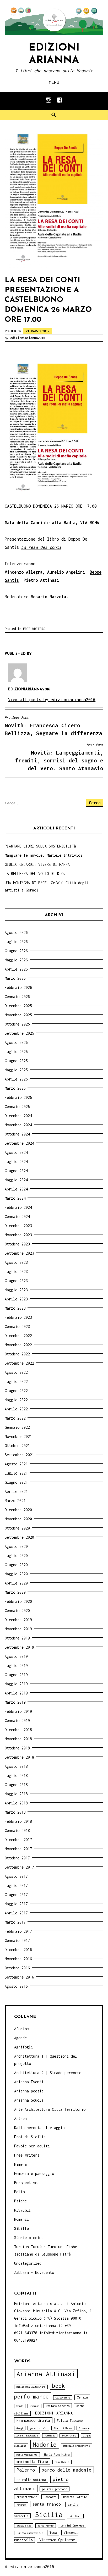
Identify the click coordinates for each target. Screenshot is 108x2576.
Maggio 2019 (16, 1684)
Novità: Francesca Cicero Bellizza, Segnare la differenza (53, 726)
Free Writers (27, 2155)
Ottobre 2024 (17, 1134)
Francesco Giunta (33, 2420)
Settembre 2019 (19, 1647)
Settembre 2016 (19, 1977)
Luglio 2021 (16, 1473)
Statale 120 (24, 2526)
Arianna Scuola (29, 2100)
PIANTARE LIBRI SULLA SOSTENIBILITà (40, 846)
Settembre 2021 (19, 1455)
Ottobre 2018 (17, 1748)
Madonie (45, 2444)
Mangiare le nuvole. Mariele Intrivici (44, 855)
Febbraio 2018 (18, 1821)
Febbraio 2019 (18, 1711)
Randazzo (50, 2497)
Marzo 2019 (15, 1702)
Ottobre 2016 (17, 1968)
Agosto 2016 (16, 1986)
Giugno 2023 (16, 1281)
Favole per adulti (32, 2146)
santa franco (47, 2504)
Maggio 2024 (16, 1180)
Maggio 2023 (16, 1290)
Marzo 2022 (15, 1418)
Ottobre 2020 (17, 1528)
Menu (54, 82)
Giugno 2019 (16, 1675)
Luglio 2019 (16, 1666)
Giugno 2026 (16, 951)
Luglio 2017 (16, 1885)
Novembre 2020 (18, 1519)
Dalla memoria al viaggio (39, 2128)
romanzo (21, 2505)
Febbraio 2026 (18, 987)
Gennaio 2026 (17, 997)
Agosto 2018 (16, 1766)
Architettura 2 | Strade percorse (48, 2073)
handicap (50, 2436)
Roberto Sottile (75, 2497)
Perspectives (27, 2183)
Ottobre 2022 (17, 1354)
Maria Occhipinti (27, 2455)
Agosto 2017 (16, 1876)
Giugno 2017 (16, 1895)
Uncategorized (28, 2263)
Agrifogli (24, 2047)
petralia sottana (31, 2480)
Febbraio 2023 (18, 1317)
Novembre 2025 (18, 1015)
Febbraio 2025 (18, 1097)
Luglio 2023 (16, 1272)
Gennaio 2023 (17, 1326)
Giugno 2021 (16, 1482)
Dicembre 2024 (18, 1116)
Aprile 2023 (16, 1299)
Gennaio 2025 (17, 1107)
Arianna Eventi (29, 2082)
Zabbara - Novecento (34, 2272)
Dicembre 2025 (18, 1006)
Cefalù (82, 2397)
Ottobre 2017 (17, 1858)
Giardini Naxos (63, 2428)
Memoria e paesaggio (34, 2173)
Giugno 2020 (16, 1565)
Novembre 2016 (18, 1959)
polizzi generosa (55, 2489)
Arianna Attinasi (46, 2374)
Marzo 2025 (15, 1088)
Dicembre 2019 (18, 1620)
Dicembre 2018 (18, 1730)
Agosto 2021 (16, 1464)
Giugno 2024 (16, 1171)
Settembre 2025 (19, 1033)
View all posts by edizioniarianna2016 (52, 700)
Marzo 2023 (15, 1308)
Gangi (20, 2428)
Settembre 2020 (19, 1537)
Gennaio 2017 (17, 1940)
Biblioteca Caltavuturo (31, 2387)
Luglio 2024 (16, 1162)
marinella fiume (32, 2461)
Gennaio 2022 (17, 1427)
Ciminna (34, 2406)
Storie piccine (29, 2238)
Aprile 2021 (16, 1491)
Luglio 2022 (16, 1381)
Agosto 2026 (16, 932)
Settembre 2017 (19, 1867)
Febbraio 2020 (18, 1601)
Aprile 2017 (16, 1913)
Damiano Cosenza (58, 2406)
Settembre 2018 (19, 1757)
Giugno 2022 (16, 1391)
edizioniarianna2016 (28, 338)
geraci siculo (38, 2428)
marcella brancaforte (77, 2446)
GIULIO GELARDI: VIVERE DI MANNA (37, 864)
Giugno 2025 (16, 1061)
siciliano (75, 2516)
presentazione (27, 2497)
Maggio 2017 (16, 1904)
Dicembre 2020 (18, 1510)
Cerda (20, 2406)
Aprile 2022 (16, 1409)
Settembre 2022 (19, 1363)
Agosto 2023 (16, 1262)
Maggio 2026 (16, 960)
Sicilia (49, 2515)
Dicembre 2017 (18, 1840)
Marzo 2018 (15, 1812)
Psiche (20, 2201)
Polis (19, 2192)
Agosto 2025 (16, 1042)
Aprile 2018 (16, 1803)
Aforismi (23, 2029)
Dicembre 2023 (18, 1226)
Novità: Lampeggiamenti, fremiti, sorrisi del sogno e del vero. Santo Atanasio (59, 757)
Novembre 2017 (18, 1849)
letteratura (69, 2436)
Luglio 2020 (16, 1556)
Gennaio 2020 (17, 1611)
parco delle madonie (67, 2470)
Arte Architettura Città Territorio (50, 2109)
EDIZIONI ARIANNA (54, 2413)
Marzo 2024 (15, 1198)
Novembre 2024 (18, 1125)
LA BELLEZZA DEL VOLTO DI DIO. (35, 874)
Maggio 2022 (16, 1400)
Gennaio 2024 (17, 1217)
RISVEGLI (23, 2210)
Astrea (20, 2118)
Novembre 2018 (18, 1739)
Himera (20, 2164)
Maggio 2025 (16, 1070)
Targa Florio (46, 2526)
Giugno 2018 (16, 1785)
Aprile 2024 (16, 1189)
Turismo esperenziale (30, 2533)
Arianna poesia (29, 2091)
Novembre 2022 (18, 1345)
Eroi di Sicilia (30, 2137)
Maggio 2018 (16, 1794)
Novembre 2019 (18, 1629)
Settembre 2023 (19, 1253)
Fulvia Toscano (70, 2421)
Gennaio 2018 (17, 1830)
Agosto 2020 (16, 1546)
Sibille (21, 2228)
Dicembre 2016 (18, 1950)
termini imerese (72, 2525)
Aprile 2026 (16, 969)
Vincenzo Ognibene (57, 2540)
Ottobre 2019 (17, 1638)
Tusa (53, 2533)
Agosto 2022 (16, 1372)
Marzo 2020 (15, 1592)
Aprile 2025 (16, 1079)
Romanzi (21, 2219)
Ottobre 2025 (17, 1024)
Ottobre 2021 (17, 1446)
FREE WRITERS (34, 629)
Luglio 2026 (16, 942)
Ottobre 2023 (17, 1244)
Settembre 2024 (19, 1143)
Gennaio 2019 (17, 1721)
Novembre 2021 (18, 1436)
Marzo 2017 (15, 1922)
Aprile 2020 (16, 1583)
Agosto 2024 (16, 1152)
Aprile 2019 (16, 1693)
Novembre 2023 (18, 1235)
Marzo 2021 (15, 1501)
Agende (20, 2038)
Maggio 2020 (16, 1574)
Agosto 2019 (16, 1656)
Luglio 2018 (16, 1775)
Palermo (26, 2470)
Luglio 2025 (16, 1052)
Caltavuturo (63, 2398)
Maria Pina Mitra (57, 2454)
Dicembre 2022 (18, 1336)
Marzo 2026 (15, 978)
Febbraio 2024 (18, 1207)
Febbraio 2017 (18, 1931)
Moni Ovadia (62, 2462)
